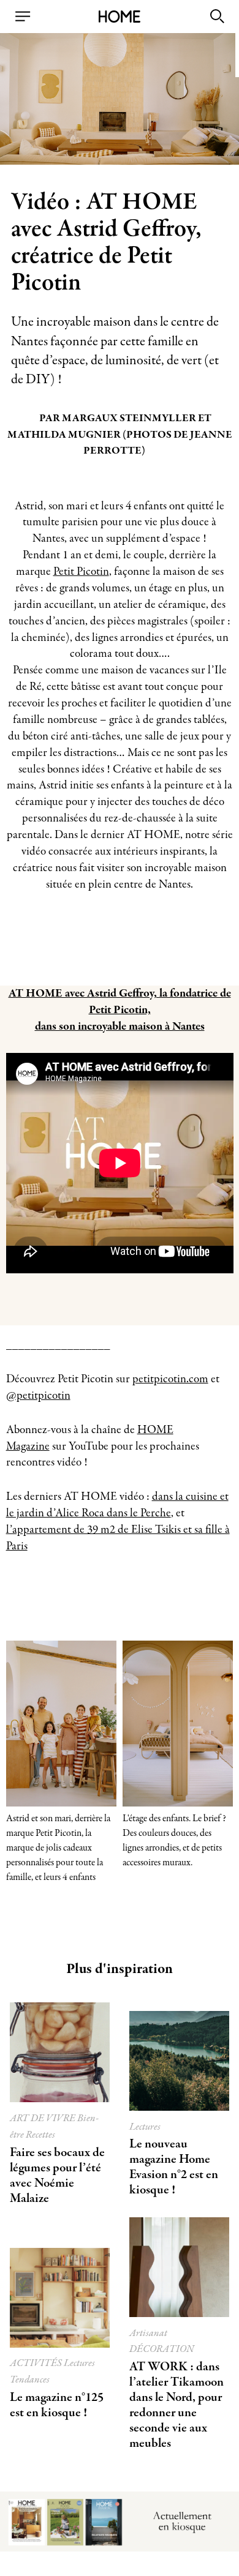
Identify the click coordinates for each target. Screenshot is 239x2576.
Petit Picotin (81, 572)
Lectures (145, 2127)
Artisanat (148, 2333)
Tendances (30, 2380)
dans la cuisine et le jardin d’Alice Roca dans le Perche (117, 1505)
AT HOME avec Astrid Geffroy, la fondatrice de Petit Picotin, (120, 1002)
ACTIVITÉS (37, 2363)
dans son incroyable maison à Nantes (120, 1027)
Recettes (40, 2135)
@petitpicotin (38, 1396)
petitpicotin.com (170, 1379)
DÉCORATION (162, 2349)
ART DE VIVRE (44, 2118)
